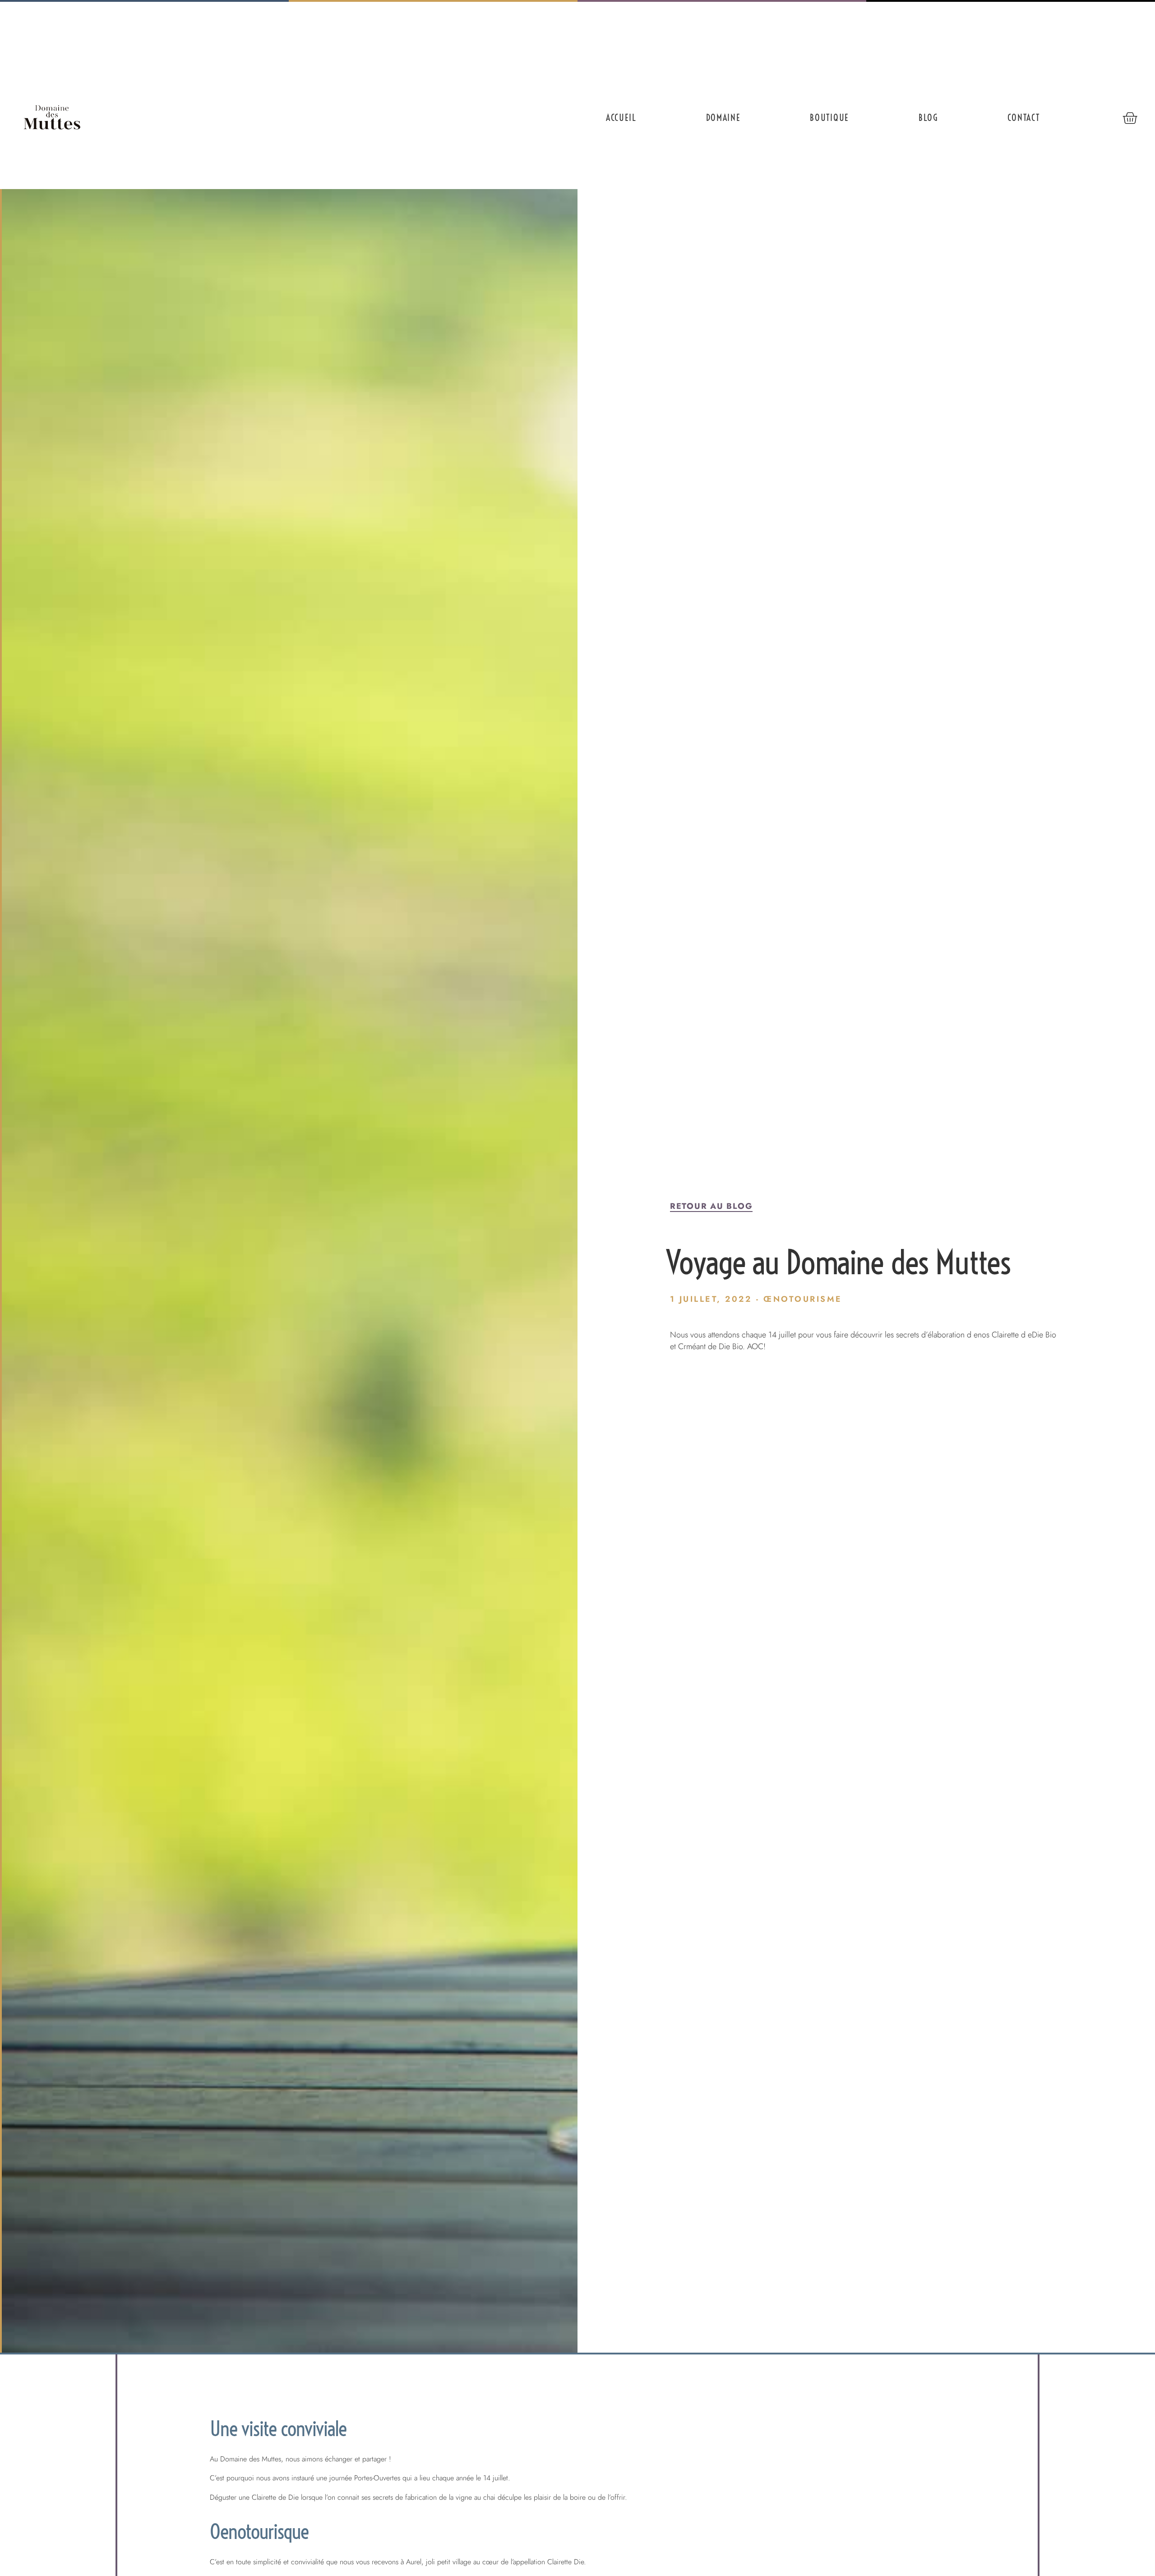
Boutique (829, 118)
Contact (1024, 118)
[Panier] (1130, 118)
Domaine (723, 118)
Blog (928, 118)
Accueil (621, 118)
